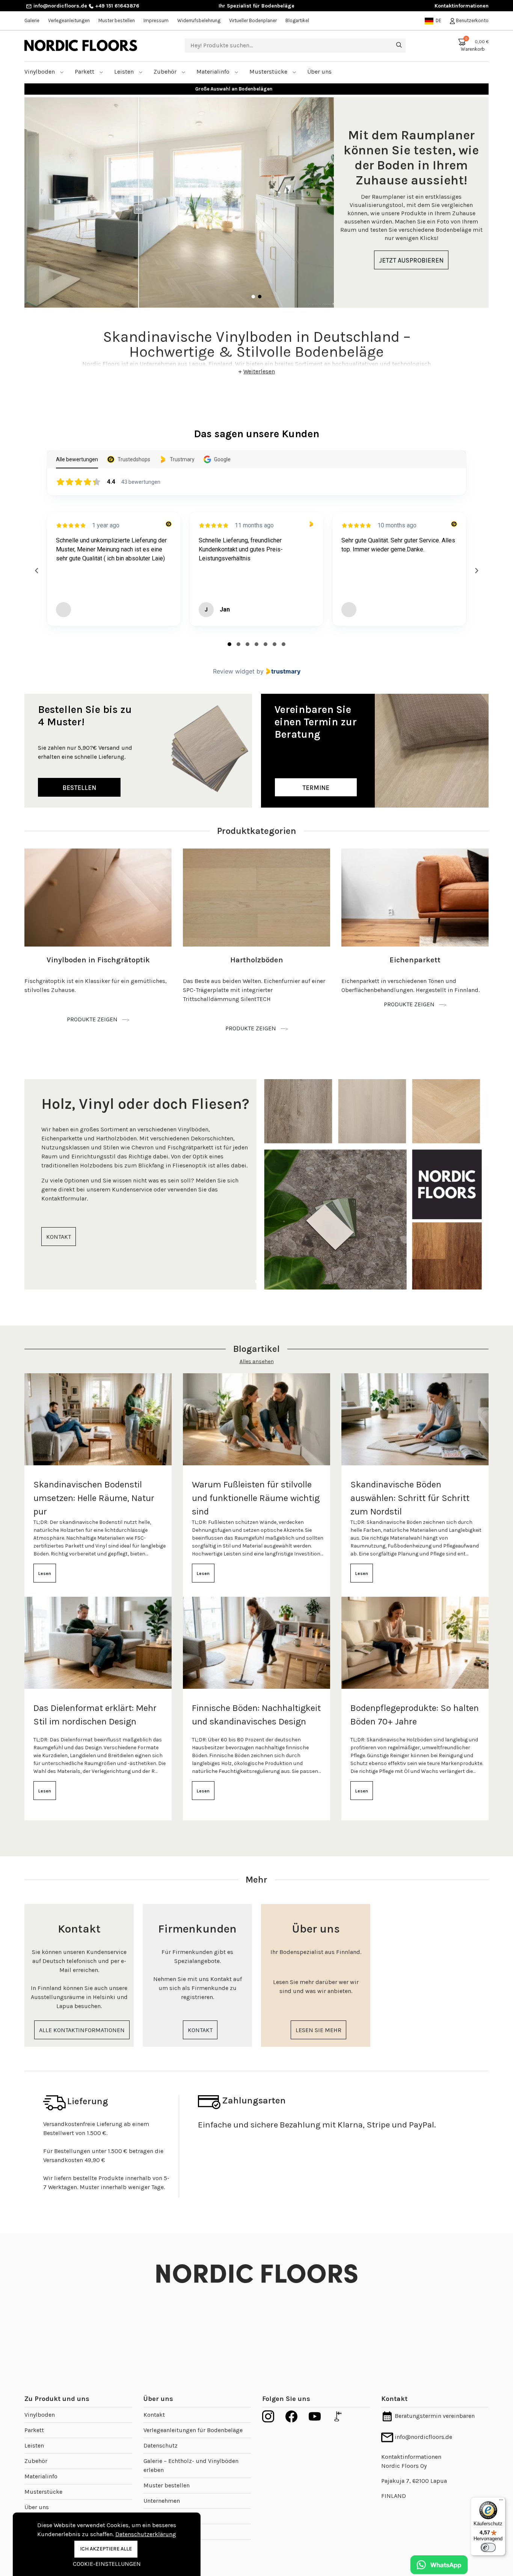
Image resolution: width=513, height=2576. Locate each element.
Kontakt (154, 2415)
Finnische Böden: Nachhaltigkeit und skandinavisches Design (256, 1715)
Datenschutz (161, 2445)
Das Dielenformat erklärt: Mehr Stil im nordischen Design (95, 1715)
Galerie (32, 20)
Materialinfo (214, 72)
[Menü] (501, 2502)
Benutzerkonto (472, 20)
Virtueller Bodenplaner (253, 20)
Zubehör (166, 72)
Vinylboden (40, 72)
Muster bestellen (117, 20)
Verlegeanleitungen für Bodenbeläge (193, 2430)
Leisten (125, 72)
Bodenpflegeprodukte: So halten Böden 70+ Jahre (415, 1715)
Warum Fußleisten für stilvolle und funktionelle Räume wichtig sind (256, 1498)
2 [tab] (260, 297)
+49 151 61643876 (116, 6)
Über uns (37, 2507)
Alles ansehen (257, 1361)
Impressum (156, 20)
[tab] (229, 644)
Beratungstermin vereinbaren (434, 2416)
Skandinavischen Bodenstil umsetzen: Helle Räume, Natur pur (94, 1498)
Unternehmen (162, 2501)
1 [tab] (253, 297)
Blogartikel (297, 20)
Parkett (85, 72)
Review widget (234, 671)
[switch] (488, 2547)
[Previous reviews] (36, 571)
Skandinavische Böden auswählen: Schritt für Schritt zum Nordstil (410, 1498)
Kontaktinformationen (462, 6)
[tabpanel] (256, 202)
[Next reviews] (476, 571)
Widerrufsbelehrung (199, 20)
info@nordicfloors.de (60, 6)
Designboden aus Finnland (257, 89)
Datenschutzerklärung (146, 2534)
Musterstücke (269, 72)
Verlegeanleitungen (69, 20)
